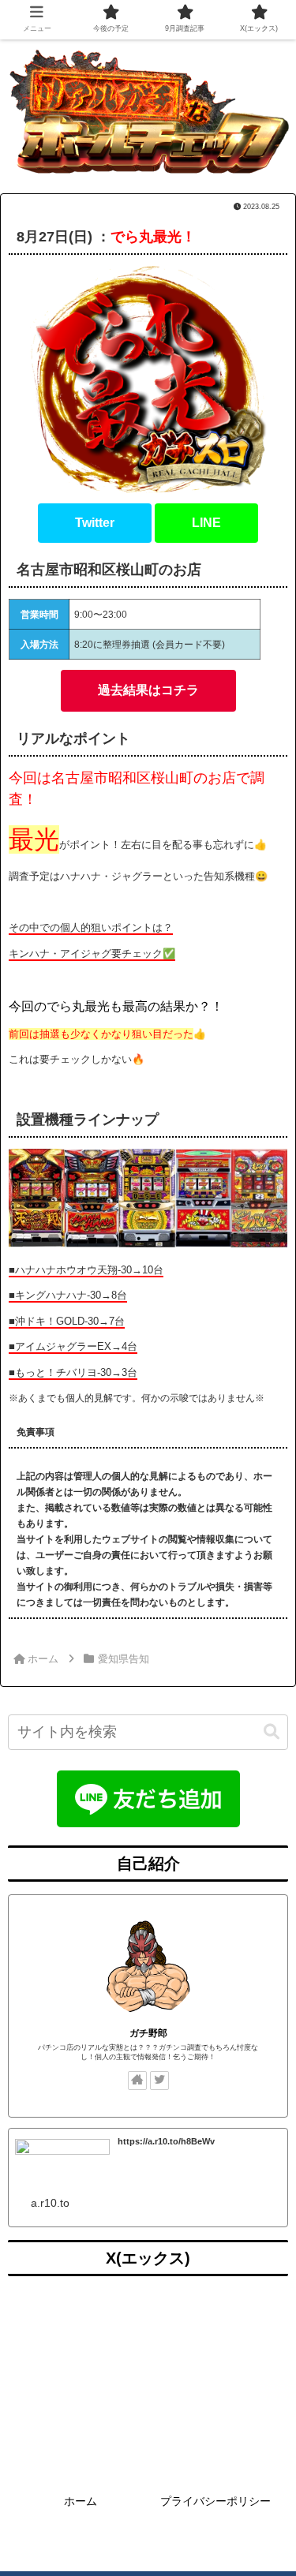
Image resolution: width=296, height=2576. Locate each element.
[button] (272, 1732)
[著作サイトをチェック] (137, 2081)
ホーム (81, 2501)
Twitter (95, 523)
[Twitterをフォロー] (159, 2081)
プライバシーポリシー (215, 2501)
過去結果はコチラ (148, 690)
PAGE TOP (273, 2485)
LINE (206, 523)
